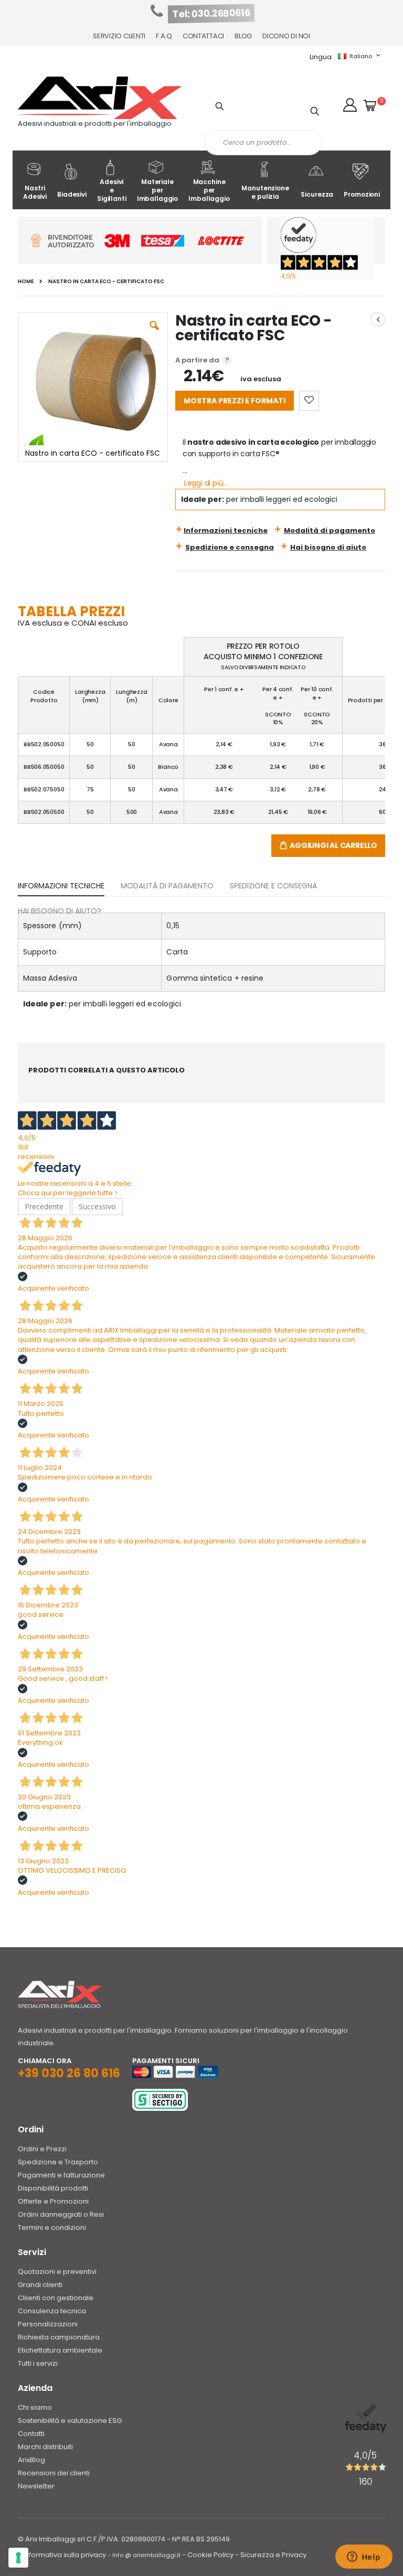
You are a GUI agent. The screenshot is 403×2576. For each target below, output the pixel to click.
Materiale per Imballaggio (158, 190)
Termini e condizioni (52, 2228)
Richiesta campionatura (59, 2337)
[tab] (69, 884)
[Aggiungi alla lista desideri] (309, 401)
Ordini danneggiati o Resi (61, 2214)
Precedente (44, 1206)
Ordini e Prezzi (42, 2149)
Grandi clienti (40, 2285)
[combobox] (263, 143)
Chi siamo (35, 2407)
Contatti (31, 2434)
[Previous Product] (378, 319)
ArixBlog (31, 2460)
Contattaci (203, 36)
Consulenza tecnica (52, 2311)
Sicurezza (317, 194)
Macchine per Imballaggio (209, 190)
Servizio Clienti (119, 36)
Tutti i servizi (38, 2363)
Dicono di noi (286, 36)
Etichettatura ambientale (60, 2350)
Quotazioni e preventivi (57, 2272)
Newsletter (36, 2486)
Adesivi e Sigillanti (112, 190)
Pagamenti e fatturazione (61, 2175)
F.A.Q (164, 36)
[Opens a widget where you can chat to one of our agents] (364, 2558)
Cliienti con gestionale (56, 2298)
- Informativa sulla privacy (62, 2555)
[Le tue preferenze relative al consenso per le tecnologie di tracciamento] (18, 2558)
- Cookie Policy (208, 2555)
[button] (350, 105)
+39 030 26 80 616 (69, 2073)
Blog (243, 36)
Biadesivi (72, 194)
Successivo (97, 1206)
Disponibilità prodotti (53, 2188)
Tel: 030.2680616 (211, 14)
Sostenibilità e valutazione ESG (70, 2421)
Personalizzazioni (48, 2324)
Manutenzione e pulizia (265, 192)
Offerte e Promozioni (53, 2201)
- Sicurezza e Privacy (271, 2555)
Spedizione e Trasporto (58, 2162)
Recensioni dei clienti (54, 2473)
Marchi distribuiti (45, 2447)
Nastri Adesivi (35, 192)
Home (26, 282)
